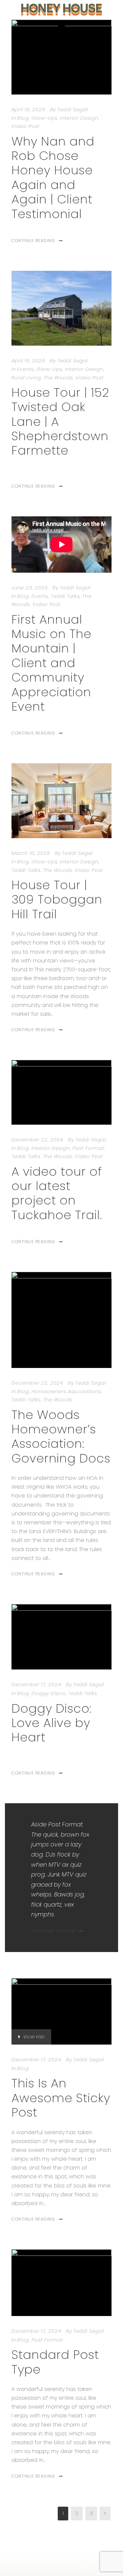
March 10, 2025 (31, 853)
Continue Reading (33, 241)
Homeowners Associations (66, 1391)
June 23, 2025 (30, 588)
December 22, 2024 (37, 1140)
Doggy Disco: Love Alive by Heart (51, 1723)
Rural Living (26, 378)
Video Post (26, 126)
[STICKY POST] (61, 2011)
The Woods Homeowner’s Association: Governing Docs (61, 1436)
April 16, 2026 (28, 109)
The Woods (58, 378)
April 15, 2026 (28, 361)
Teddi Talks (65, 596)
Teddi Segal (72, 109)
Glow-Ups (44, 118)
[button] (61, 26)
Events (25, 369)
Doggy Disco (49, 1693)
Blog (23, 118)
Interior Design (79, 118)
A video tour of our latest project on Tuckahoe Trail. (57, 1193)
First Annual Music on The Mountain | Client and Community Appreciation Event (51, 663)
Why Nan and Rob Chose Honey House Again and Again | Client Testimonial (53, 178)
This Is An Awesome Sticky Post (61, 2098)
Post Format (88, 1148)
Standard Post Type (55, 2362)
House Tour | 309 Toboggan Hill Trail (57, 899)
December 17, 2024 (36, 1684)
